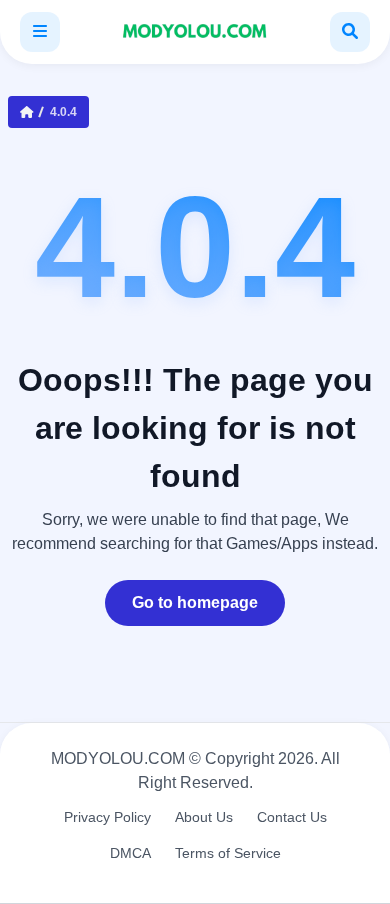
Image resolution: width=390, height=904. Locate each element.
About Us (204, 817)
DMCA (130, 853)
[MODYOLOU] (195, 32)
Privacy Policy (107, 817)
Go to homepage (195, 602)
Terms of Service (228, 853)
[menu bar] (40, 32)
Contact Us (292, 817)
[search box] (350, 32)
